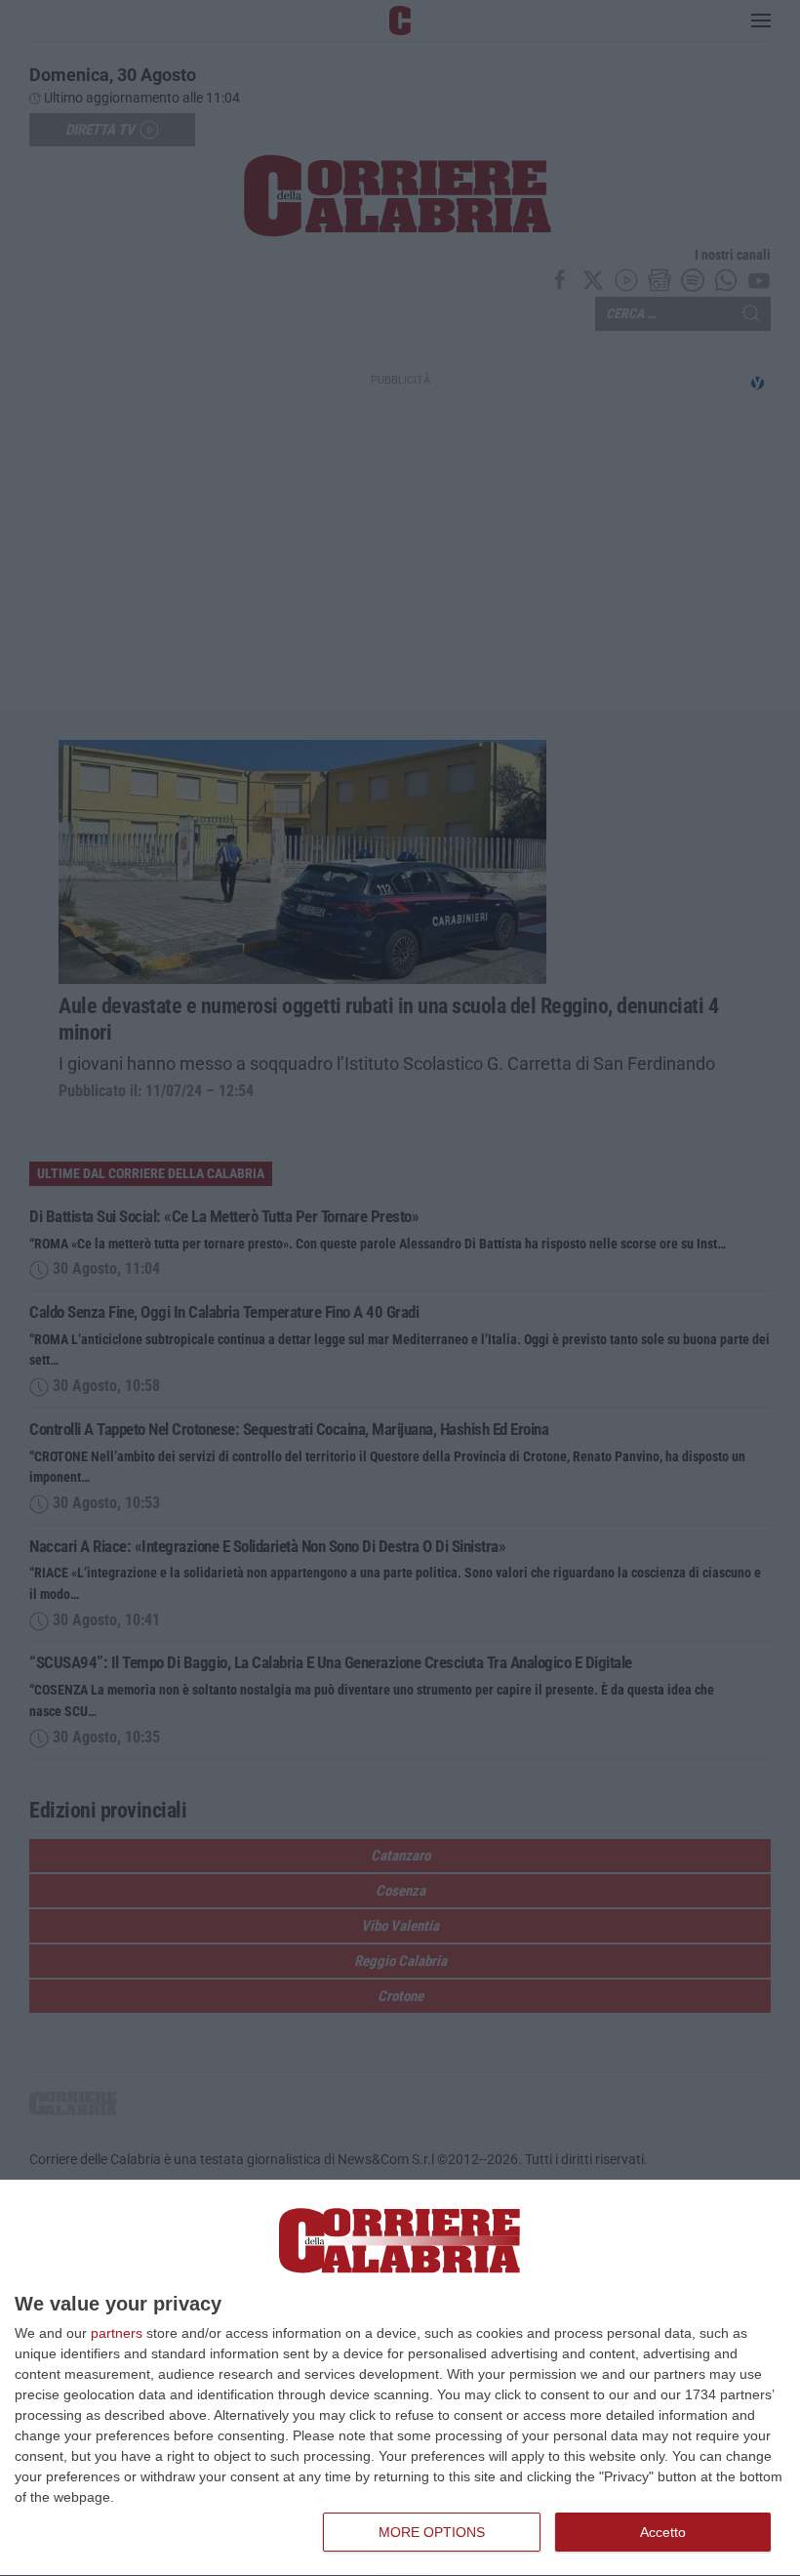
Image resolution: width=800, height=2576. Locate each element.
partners (117, 2333)
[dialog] (400, 2378)
